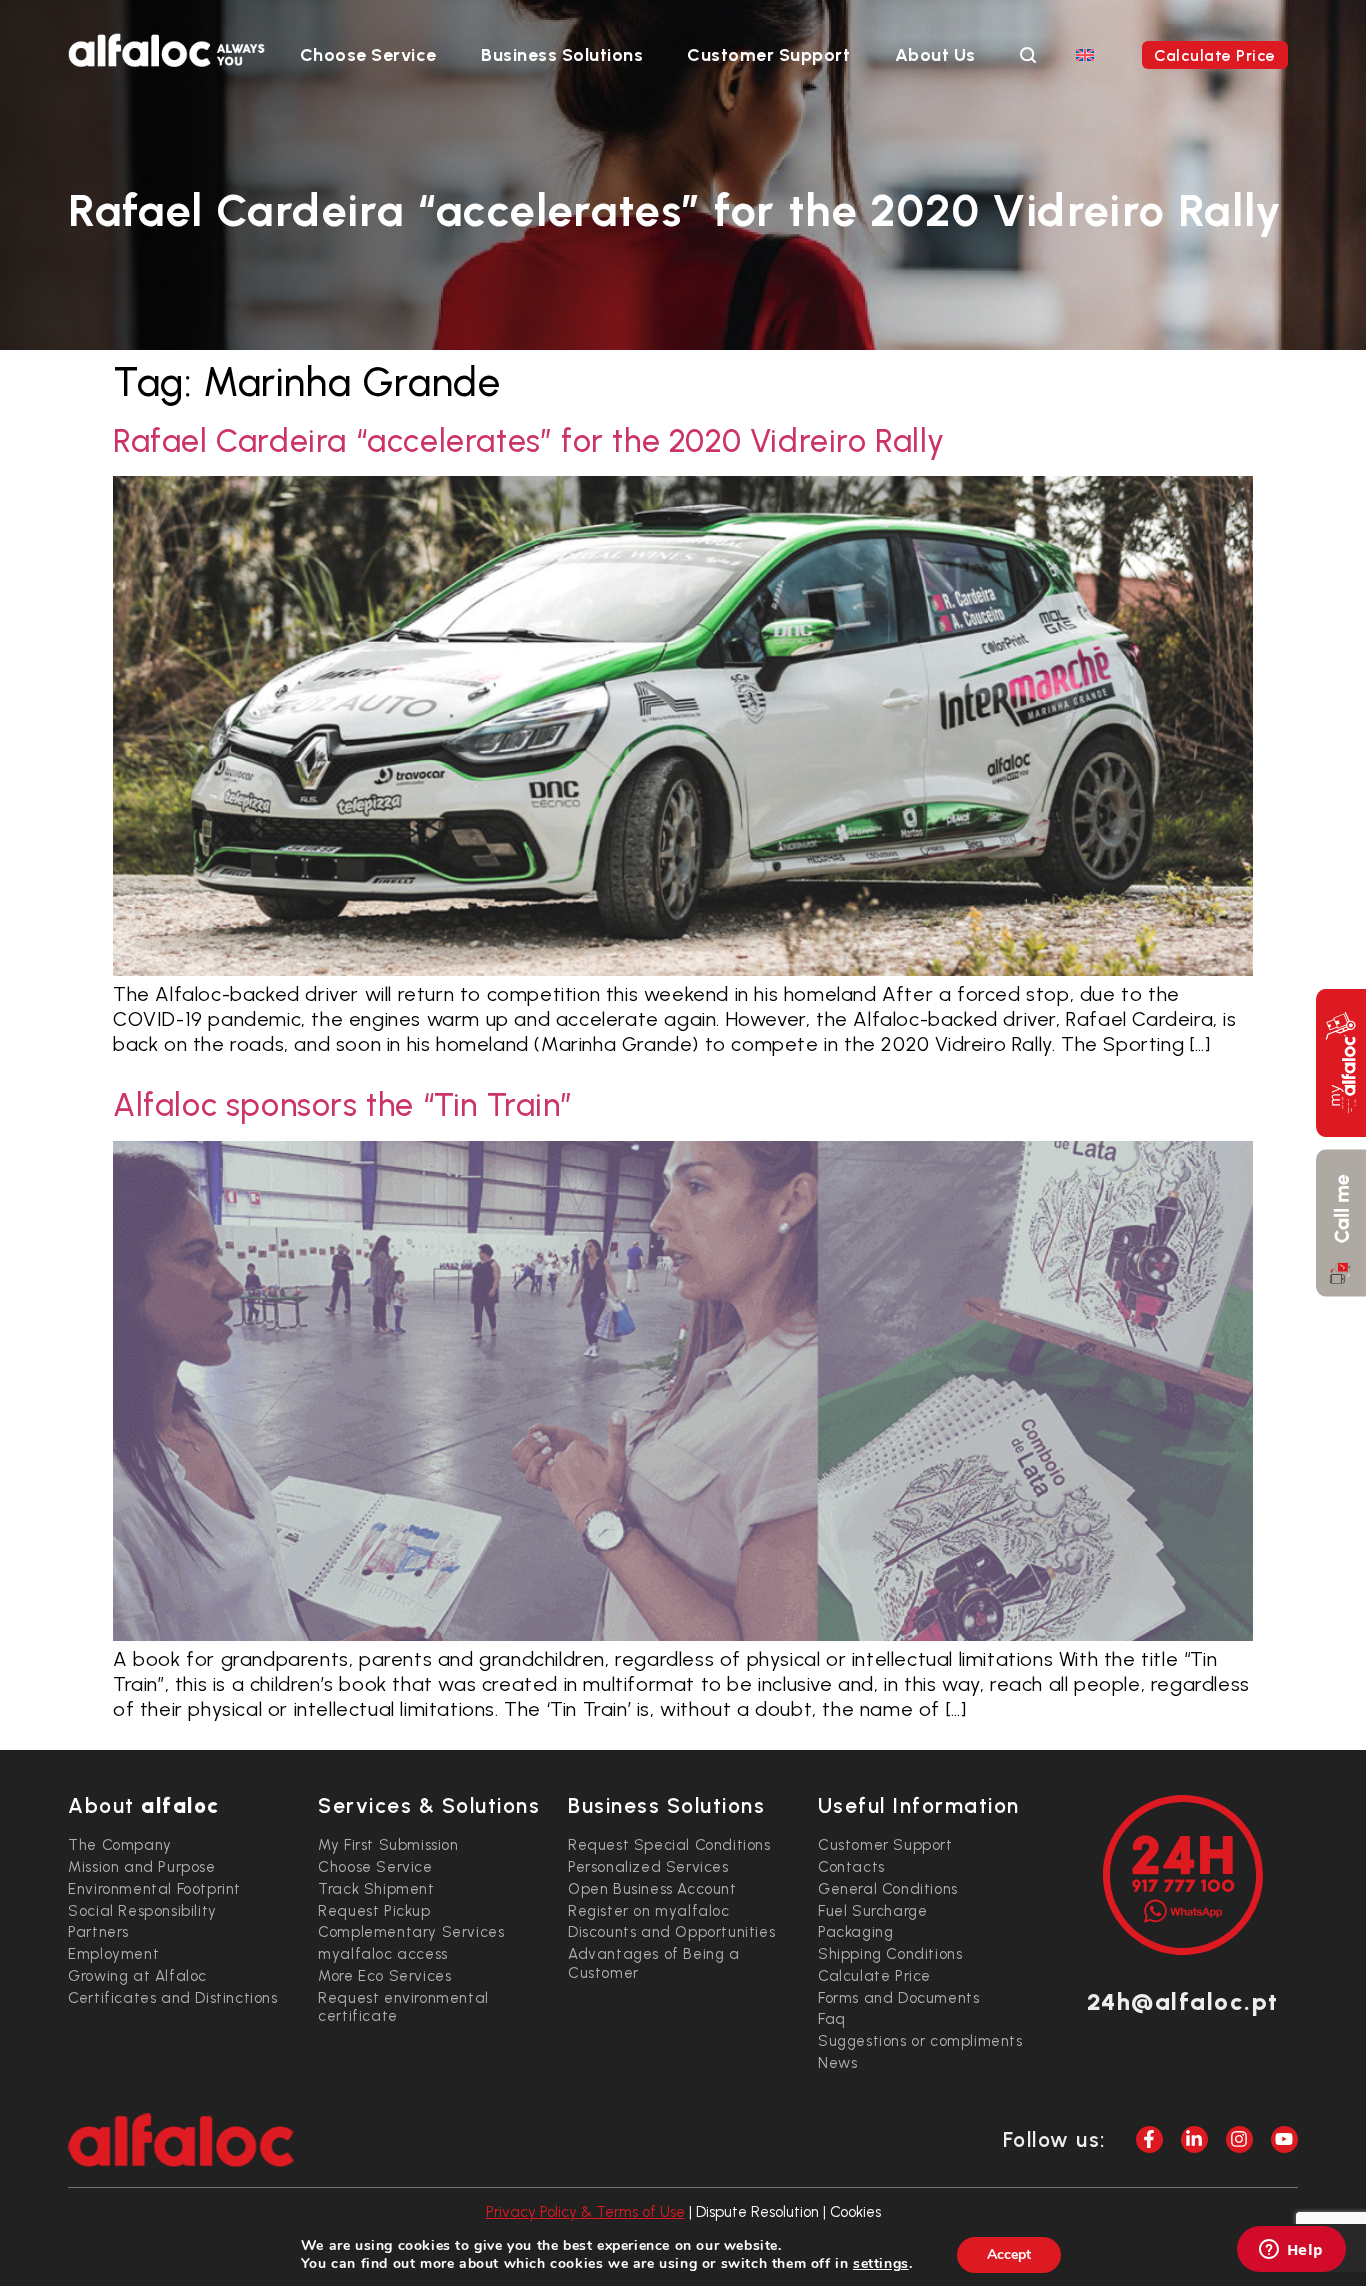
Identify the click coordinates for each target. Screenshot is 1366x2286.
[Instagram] (1239, 2139)
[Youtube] (1284, 2139)
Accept (1009, 2254)
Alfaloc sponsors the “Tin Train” (342, 1105)
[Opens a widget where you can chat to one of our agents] (1291, 2251)
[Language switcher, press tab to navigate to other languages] (1085, 54)
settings (881, 2264)
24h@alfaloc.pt (1183, 2001)
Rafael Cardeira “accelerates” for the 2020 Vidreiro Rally (528, 441)
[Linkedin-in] (1194, 2139)
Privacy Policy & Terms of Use (585, 2212)
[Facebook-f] (1149, 2139)
